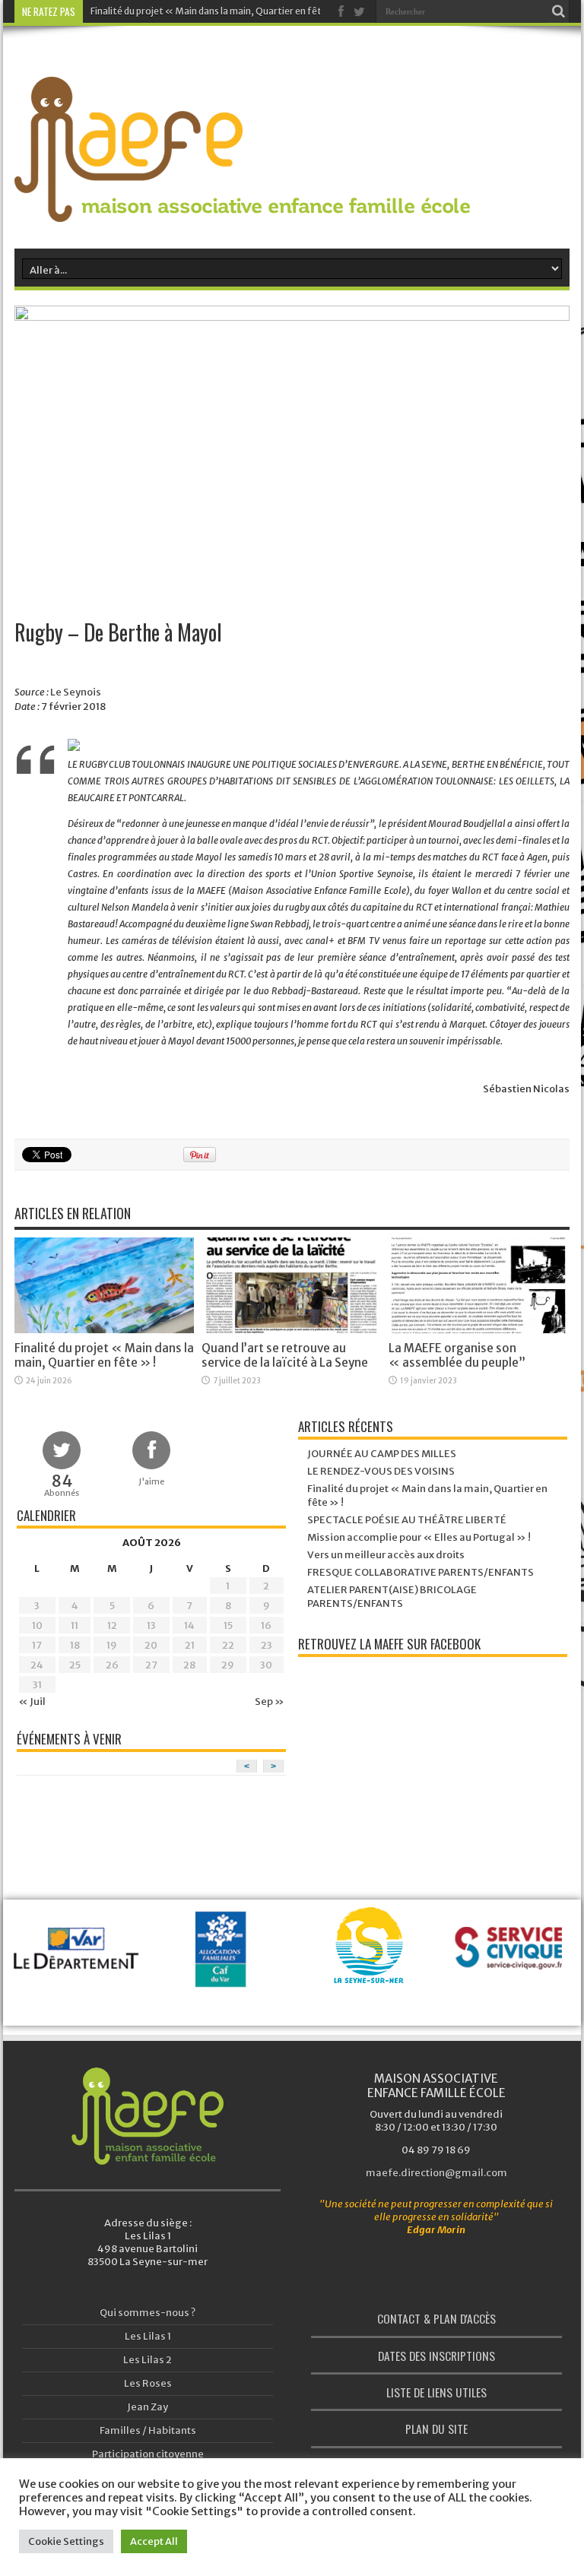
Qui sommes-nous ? (148, 2313)
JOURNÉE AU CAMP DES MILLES (382, 1454)
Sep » (270, 1701)
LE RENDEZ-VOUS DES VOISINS (381, 1471)
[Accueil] (148, 2116)
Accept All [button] (154, 2541)
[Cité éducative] (513, 1953)
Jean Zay (148, 2407)
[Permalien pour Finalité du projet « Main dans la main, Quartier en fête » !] (104, 1330)
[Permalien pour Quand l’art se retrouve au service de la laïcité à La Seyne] (291, 1330)
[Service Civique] (368, 1973)
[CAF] (79, 1973)
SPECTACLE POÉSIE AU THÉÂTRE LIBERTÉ (407, 1520)
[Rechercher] (558, 11)
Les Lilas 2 (148, 2360)
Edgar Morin (436, 2230)
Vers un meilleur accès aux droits (386, 1555)
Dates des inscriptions (436, 2356)
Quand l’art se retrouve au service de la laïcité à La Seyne (285, 1355)
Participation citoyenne (148, 2454)
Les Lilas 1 (148, 2336)
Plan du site (436, 2429)
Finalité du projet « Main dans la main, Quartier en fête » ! (216, 11)
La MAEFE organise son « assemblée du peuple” (457, 1355)
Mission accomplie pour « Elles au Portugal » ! (419, 1537)
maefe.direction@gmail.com (436, 2173)
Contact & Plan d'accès (436, 2318)
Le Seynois (76, 692)
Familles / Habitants (148, 2430)
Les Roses (148, 2383)
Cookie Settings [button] (66, 2541)
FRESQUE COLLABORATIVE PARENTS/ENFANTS (421, 1572)
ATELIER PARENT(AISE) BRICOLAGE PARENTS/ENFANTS (392, 1597)
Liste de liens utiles (436, 2392)
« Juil (32, 1701)
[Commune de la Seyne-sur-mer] (224, 1964)
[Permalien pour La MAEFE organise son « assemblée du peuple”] (478, 1330)
